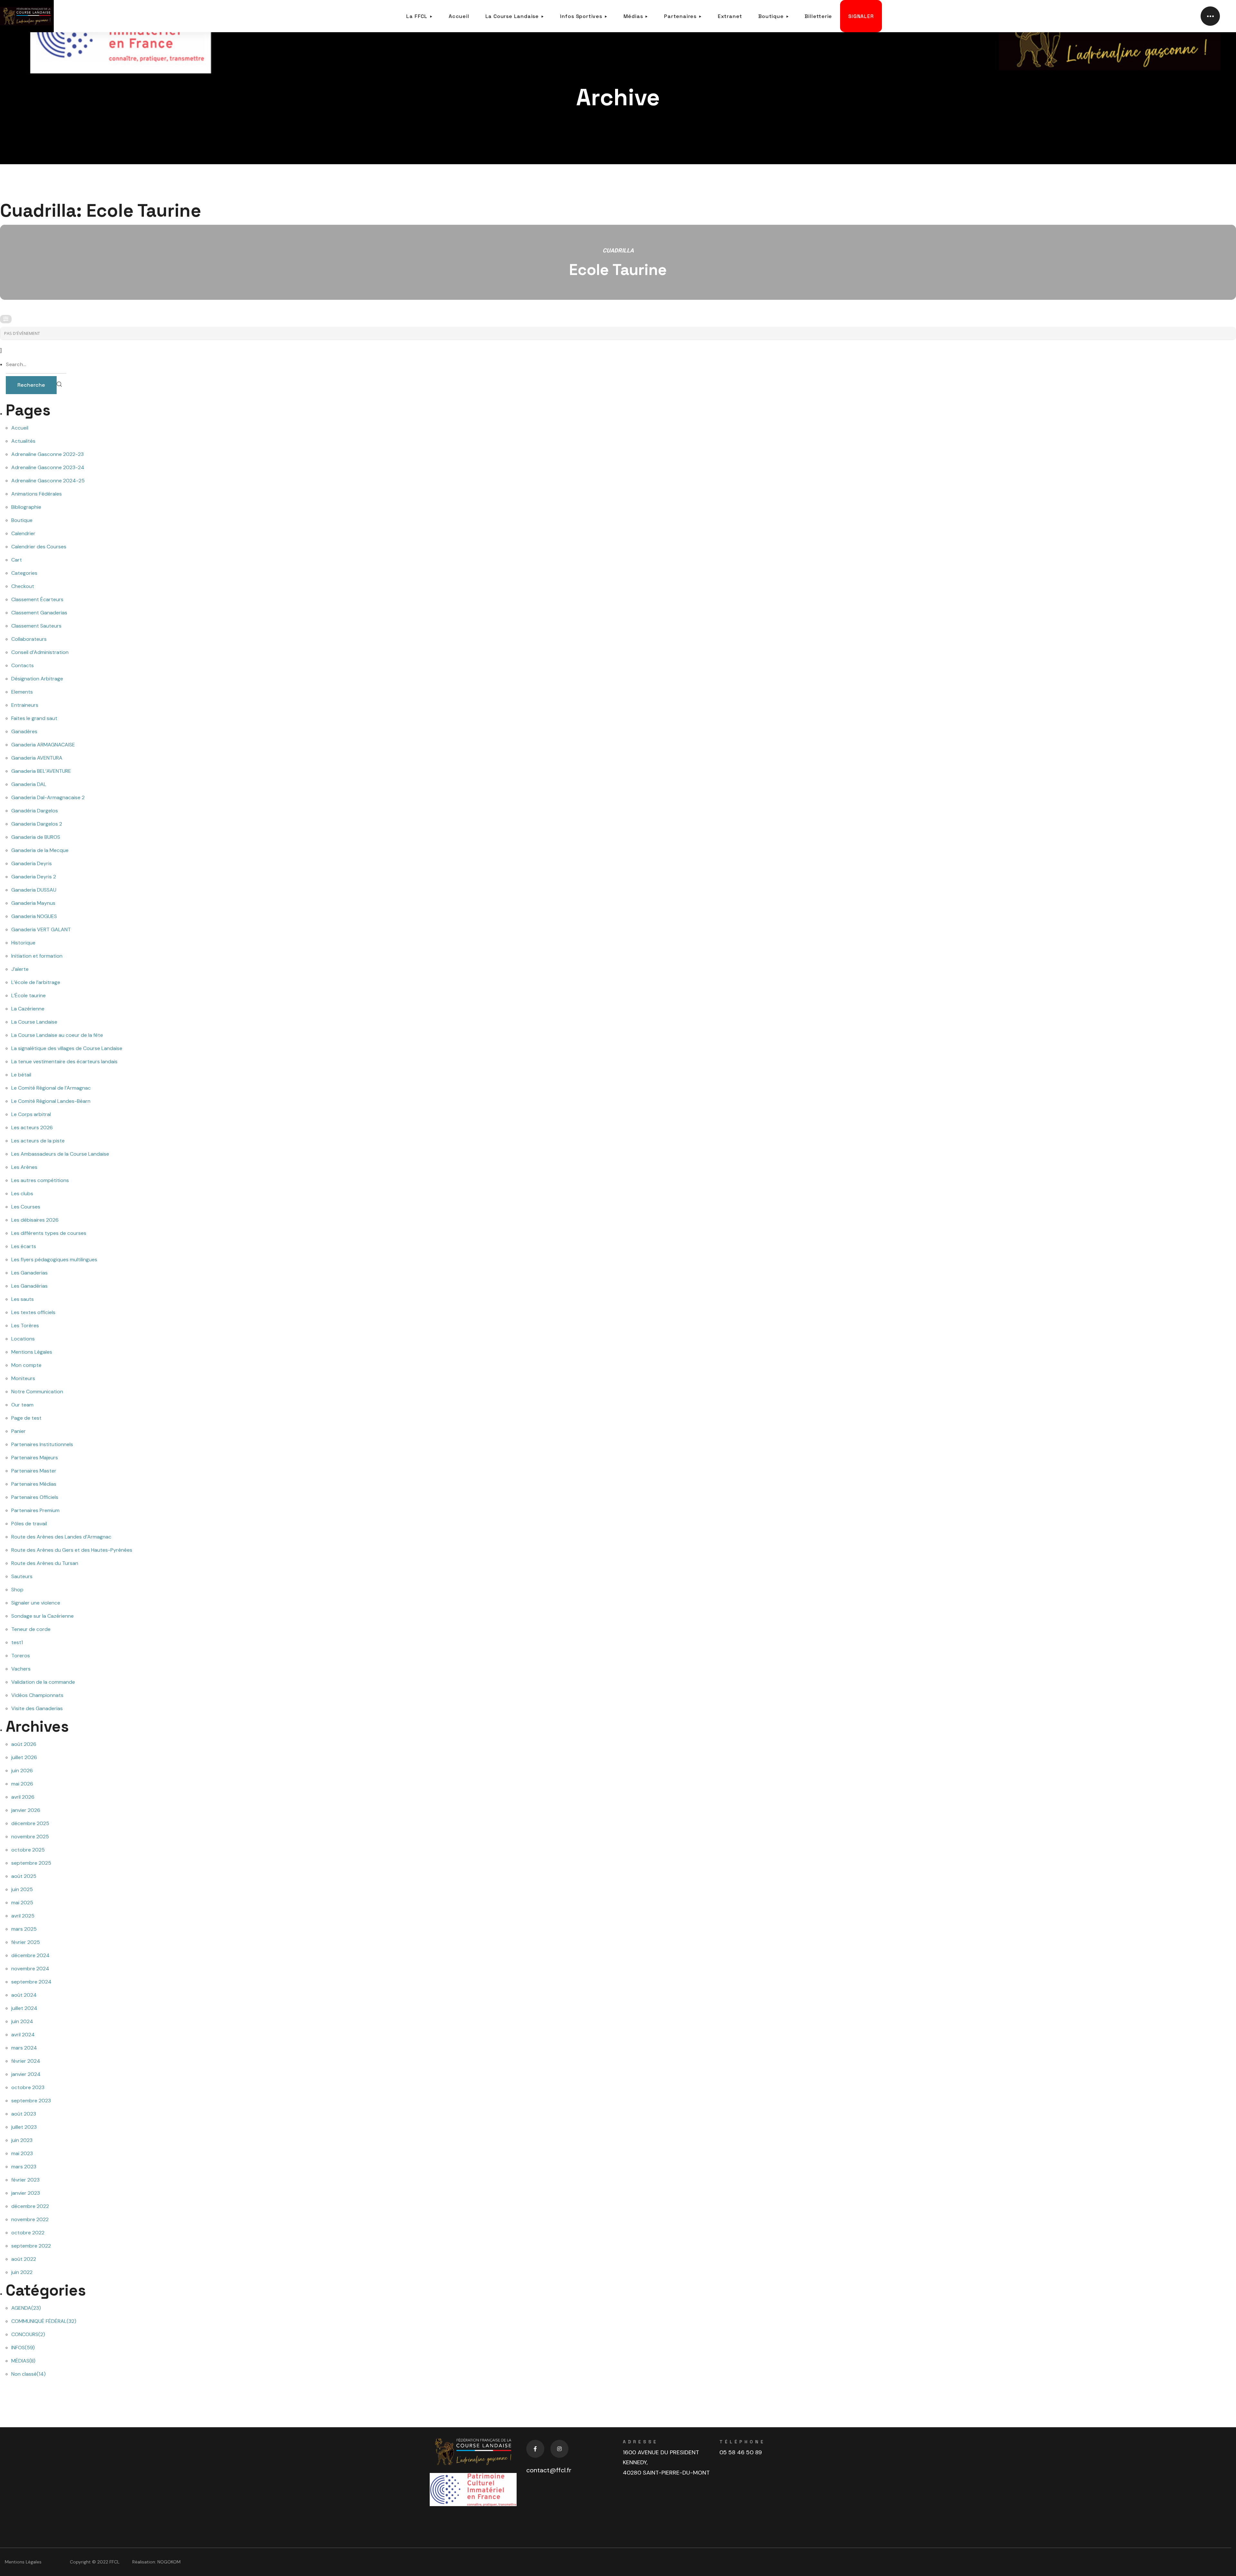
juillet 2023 (24, 2127)
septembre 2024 (31, 1982)
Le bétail (21, 1075)
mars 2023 (24, 2167)
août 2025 (24, 1876)
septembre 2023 (31, 2101)
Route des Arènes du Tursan (45, 1563)
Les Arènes (24, 1167)
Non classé (28, 2374)
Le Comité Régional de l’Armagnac (51, 1088)
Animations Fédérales (37, 494)
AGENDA (26, 2308)
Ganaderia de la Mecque (40, 850)
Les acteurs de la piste (38, 1141)
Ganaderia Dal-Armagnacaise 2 (48, 797)
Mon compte (26, 1365)
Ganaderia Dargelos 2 (37, 824)
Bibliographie (26, 507)
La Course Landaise (34, 1022)
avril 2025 (23, 1916)
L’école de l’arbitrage (36, 982)
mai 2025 (22, 1903)
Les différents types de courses (49, 1233)
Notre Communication (37, 1392)
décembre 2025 (30, 1823)
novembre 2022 (30, 2219)
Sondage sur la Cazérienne (42, 1616)
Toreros (21, 1656)
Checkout (23, 586)
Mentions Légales (32, 1352)
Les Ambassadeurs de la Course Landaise (60, 1154)
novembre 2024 (30, 1969)
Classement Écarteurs (37, 599)
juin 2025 (22, 1889)
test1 (17, 1642)
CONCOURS (28, 2334)
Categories (24, 573)
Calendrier (23, 533)
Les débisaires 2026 (35, 1220)
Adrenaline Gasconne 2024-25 (48, 481)
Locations (23, 1339)
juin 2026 (22, 1771)
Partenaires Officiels (35, 1497)
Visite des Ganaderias (37, 1708)
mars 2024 (24, 2048)
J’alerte (20, 969)
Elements (22, 692)
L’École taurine (28, 995)
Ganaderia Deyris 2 (34, 877)
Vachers (21, 1669)
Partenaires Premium (35, 1510)
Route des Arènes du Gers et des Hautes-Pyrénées (72, 1550)
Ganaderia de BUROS (36, 837)
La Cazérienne (28, 1009)
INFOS (23, 2348)
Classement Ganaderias (39, 613)
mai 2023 (22, 2153)
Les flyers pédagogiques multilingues (54, 1260)
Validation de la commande (43, 1682)
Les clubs (22, 1193)
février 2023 (25, 2180)
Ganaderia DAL (29, 784)
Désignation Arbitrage (37, 679)
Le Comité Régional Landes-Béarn (51, 1101)
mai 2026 (22, 1784)
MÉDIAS (23, 2361)
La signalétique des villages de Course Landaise (67, 1048)
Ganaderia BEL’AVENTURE (41, 771)
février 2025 (26, 1942)
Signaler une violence (36, 1603)
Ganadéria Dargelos (35, 811)
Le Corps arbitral (31, 1114)
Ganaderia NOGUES (34, 916)
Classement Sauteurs (36, 626)
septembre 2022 (31, 2246)
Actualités (23, 441)
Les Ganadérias (29, 1286)
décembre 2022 (30, 2206)
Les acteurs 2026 (32, 1127)
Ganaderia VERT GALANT (41, 929)
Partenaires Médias (34, 1484)
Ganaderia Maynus (33, 903)
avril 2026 (23, 1797)
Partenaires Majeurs (35, 1458)
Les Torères (25, 1326)
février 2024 (26, 2061)
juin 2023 (22, 2140)
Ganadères (24, 731)
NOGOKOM (169, 2562)
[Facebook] (535, 2449)
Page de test (26, 1418)
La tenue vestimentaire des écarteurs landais (64, 1061)
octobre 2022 (28, 2233)
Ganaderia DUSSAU (34, 890)
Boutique (22, 520)
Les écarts (24, 1246)
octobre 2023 (28, 2087)
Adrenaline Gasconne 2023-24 (48, 467)
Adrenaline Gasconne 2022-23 (47, 454)
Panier (19, 1431)
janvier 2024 (26, 2074)
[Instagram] (559, 2449)
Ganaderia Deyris (32, 863)
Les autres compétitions (40, 1180)
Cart (17, 560)
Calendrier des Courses (39, 547)
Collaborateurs (29, 639)
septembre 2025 (31, 1863)
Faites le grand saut (34, 718)
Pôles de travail (29, 1524)
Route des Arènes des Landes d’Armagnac (61, 1537)
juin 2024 (22, 2021)
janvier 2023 (26, 2193)
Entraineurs (25, 705)
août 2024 (24, 1995)
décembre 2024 (30, 1955)
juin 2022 (22, 2272)
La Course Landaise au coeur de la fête (57, 1035)
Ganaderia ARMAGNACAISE (43, 745)
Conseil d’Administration (40, 652)
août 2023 (24, 2114)
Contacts (23, 665)
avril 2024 (23, 2035)
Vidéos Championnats (37, 1695)
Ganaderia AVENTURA (37, 758)
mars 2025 (24, 1929)
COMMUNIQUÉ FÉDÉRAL (44, 2321)
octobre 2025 (28, 1850)
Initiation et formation (37, 956)
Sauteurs (22, 1576)
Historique (23, 943)
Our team (22, 1405)
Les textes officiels (33, 1312)
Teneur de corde (31, 1629)
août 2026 (24, 1744)
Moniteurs (23, 1378)
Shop (17, 1590)
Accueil (20, 428)
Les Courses (26, 1207)
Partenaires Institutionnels (42, 1444)
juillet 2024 (24, 2008)
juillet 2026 (24, 1757)
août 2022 (24, 2259)
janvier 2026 (26, 1810)
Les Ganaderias (29, 1273)
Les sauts (23, 1299)
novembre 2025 (30, 1837)
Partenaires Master (34, 1471)
